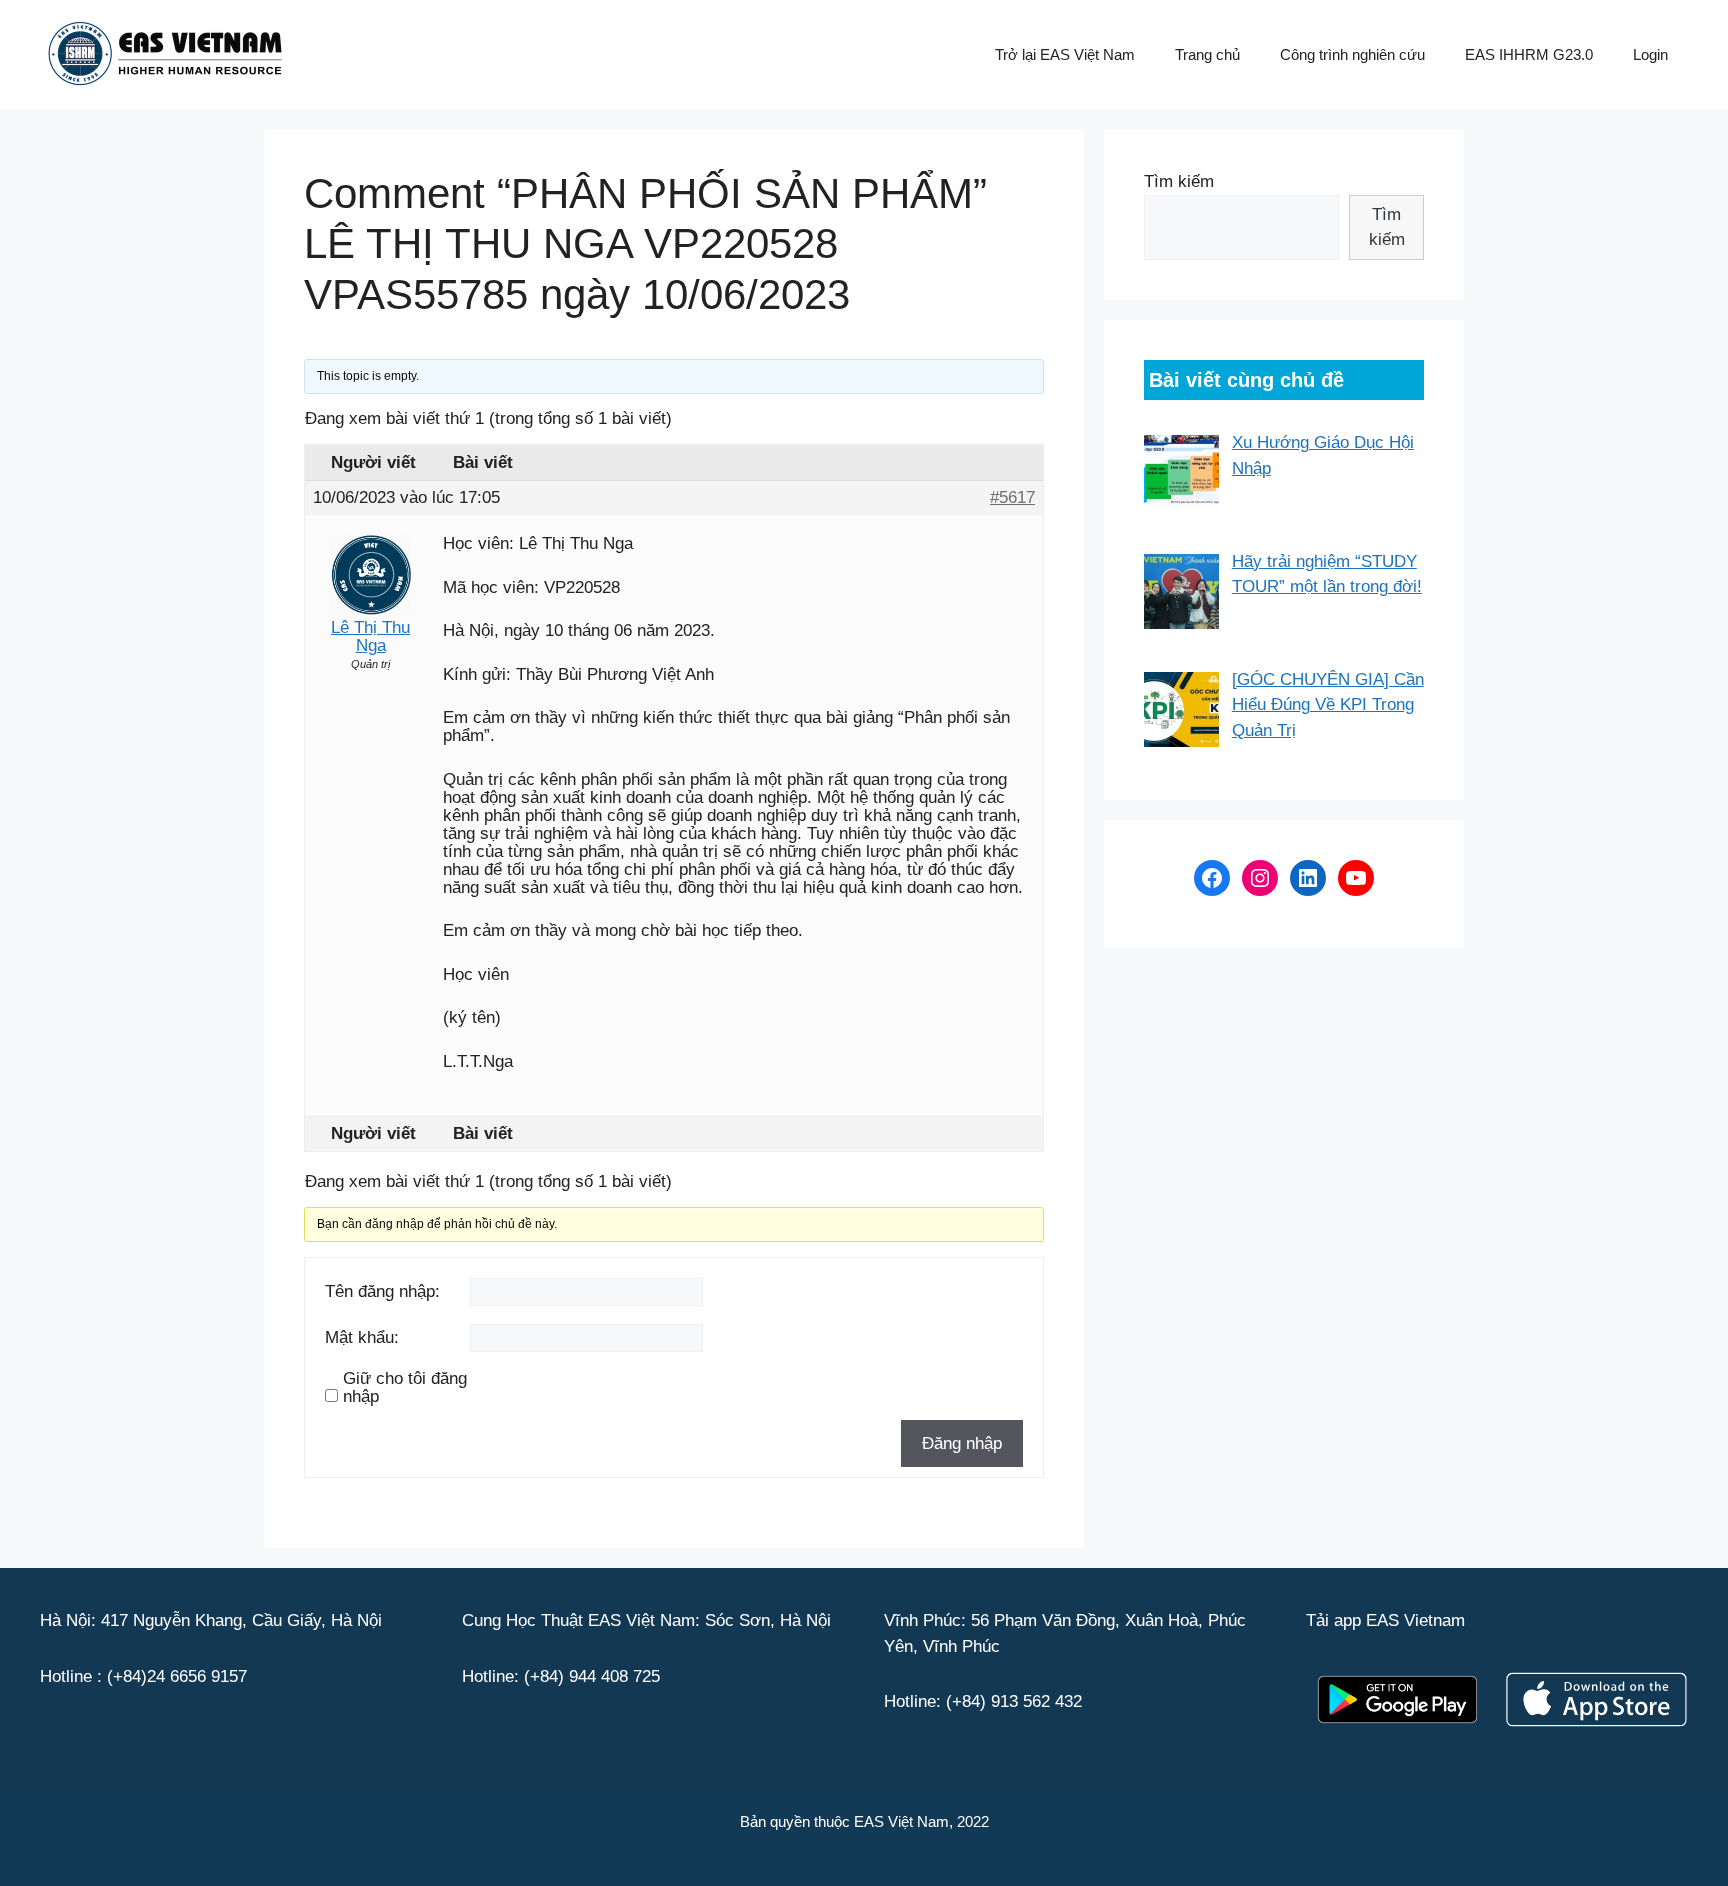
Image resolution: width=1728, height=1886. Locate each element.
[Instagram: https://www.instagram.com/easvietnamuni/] (1260, 878)
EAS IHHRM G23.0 (1529, 54)
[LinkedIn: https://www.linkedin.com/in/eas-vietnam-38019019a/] (1308, 878)
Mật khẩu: (362, 1338)
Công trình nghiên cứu (1352, 54)
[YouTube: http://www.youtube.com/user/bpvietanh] (1356, 878)
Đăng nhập (962, 1443)
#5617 (1012, 498)
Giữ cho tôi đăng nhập (405, 1388)
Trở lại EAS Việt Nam (1065, 54)
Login (1650, 54)
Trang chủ (1207, 54)
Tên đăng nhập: (382, 1292)
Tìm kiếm (1179, 181)
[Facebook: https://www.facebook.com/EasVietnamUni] (1212, 878)
